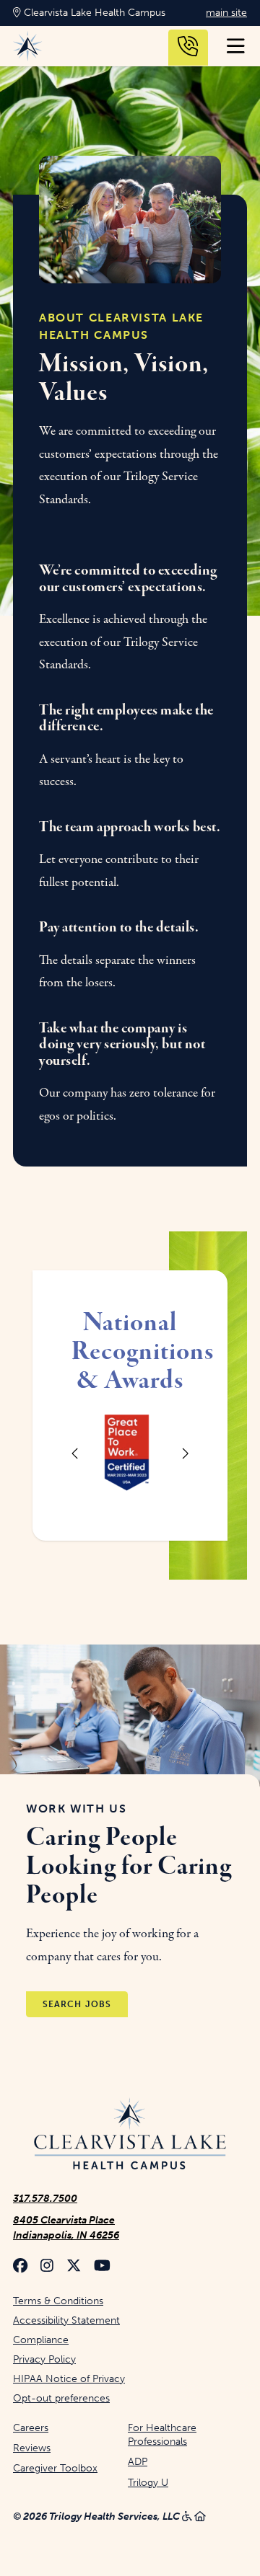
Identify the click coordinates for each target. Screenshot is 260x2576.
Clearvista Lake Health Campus (93, 13)
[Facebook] (20, 2267)
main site (226, 13)
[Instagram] (47, 2267)
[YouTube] (102, 2267)
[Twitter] (74, 2267)
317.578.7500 (45, 2199)
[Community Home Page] (130, 2135)
